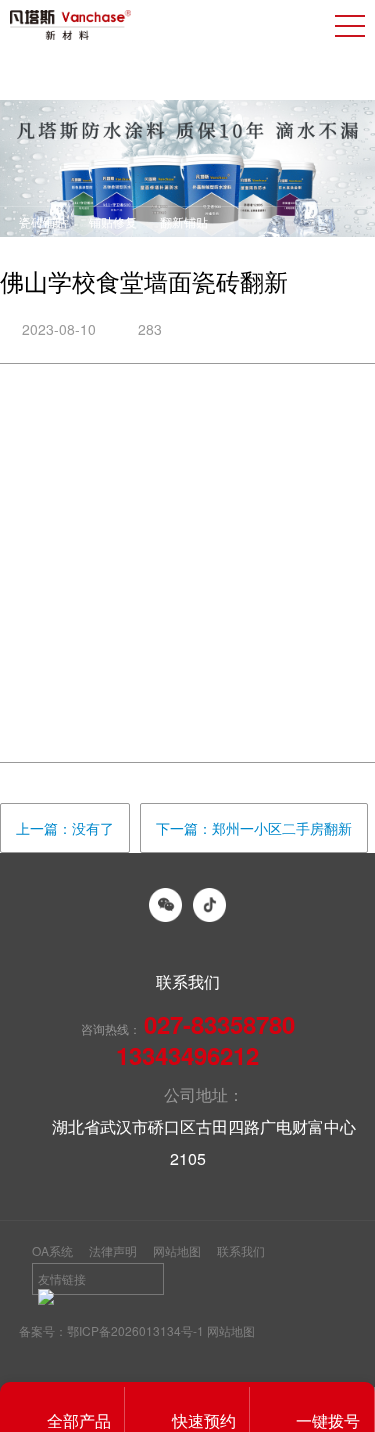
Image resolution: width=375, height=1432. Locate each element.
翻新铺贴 (184, 221)
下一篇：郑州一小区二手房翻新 (254, 828)
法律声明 (113, 1250)
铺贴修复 (113, 221)
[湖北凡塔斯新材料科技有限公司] (70, 25)
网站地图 (177, 1250)
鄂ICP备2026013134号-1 (135, 1330)
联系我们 (241, 1250)
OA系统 (52, 1250)
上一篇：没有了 (65, 828)
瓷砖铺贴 (43, 221)
